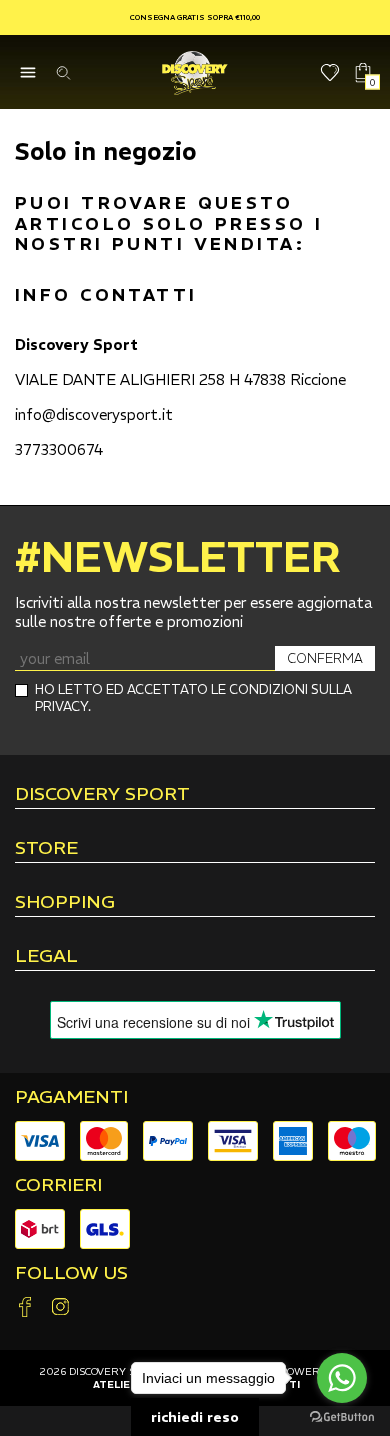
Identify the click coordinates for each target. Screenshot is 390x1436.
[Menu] (27, 72)
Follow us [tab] (71, 1273)
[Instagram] (60, 1308)
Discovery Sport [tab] (102, 795)
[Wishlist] (330, 72)
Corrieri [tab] (58, 1185)
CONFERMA (325, 658)
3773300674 (59, 449)
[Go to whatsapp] (342, 1378)
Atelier (115, 1384)
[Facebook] (25, 1308)
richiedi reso (195, 1417)
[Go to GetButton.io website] (342, 1416)
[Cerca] (62, 72)
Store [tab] (46, 849)
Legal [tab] (46, 957)
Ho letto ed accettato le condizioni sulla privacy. (193, 698)
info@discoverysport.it (94, 414)
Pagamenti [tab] (71, 1097)
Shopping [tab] (65, 903)
